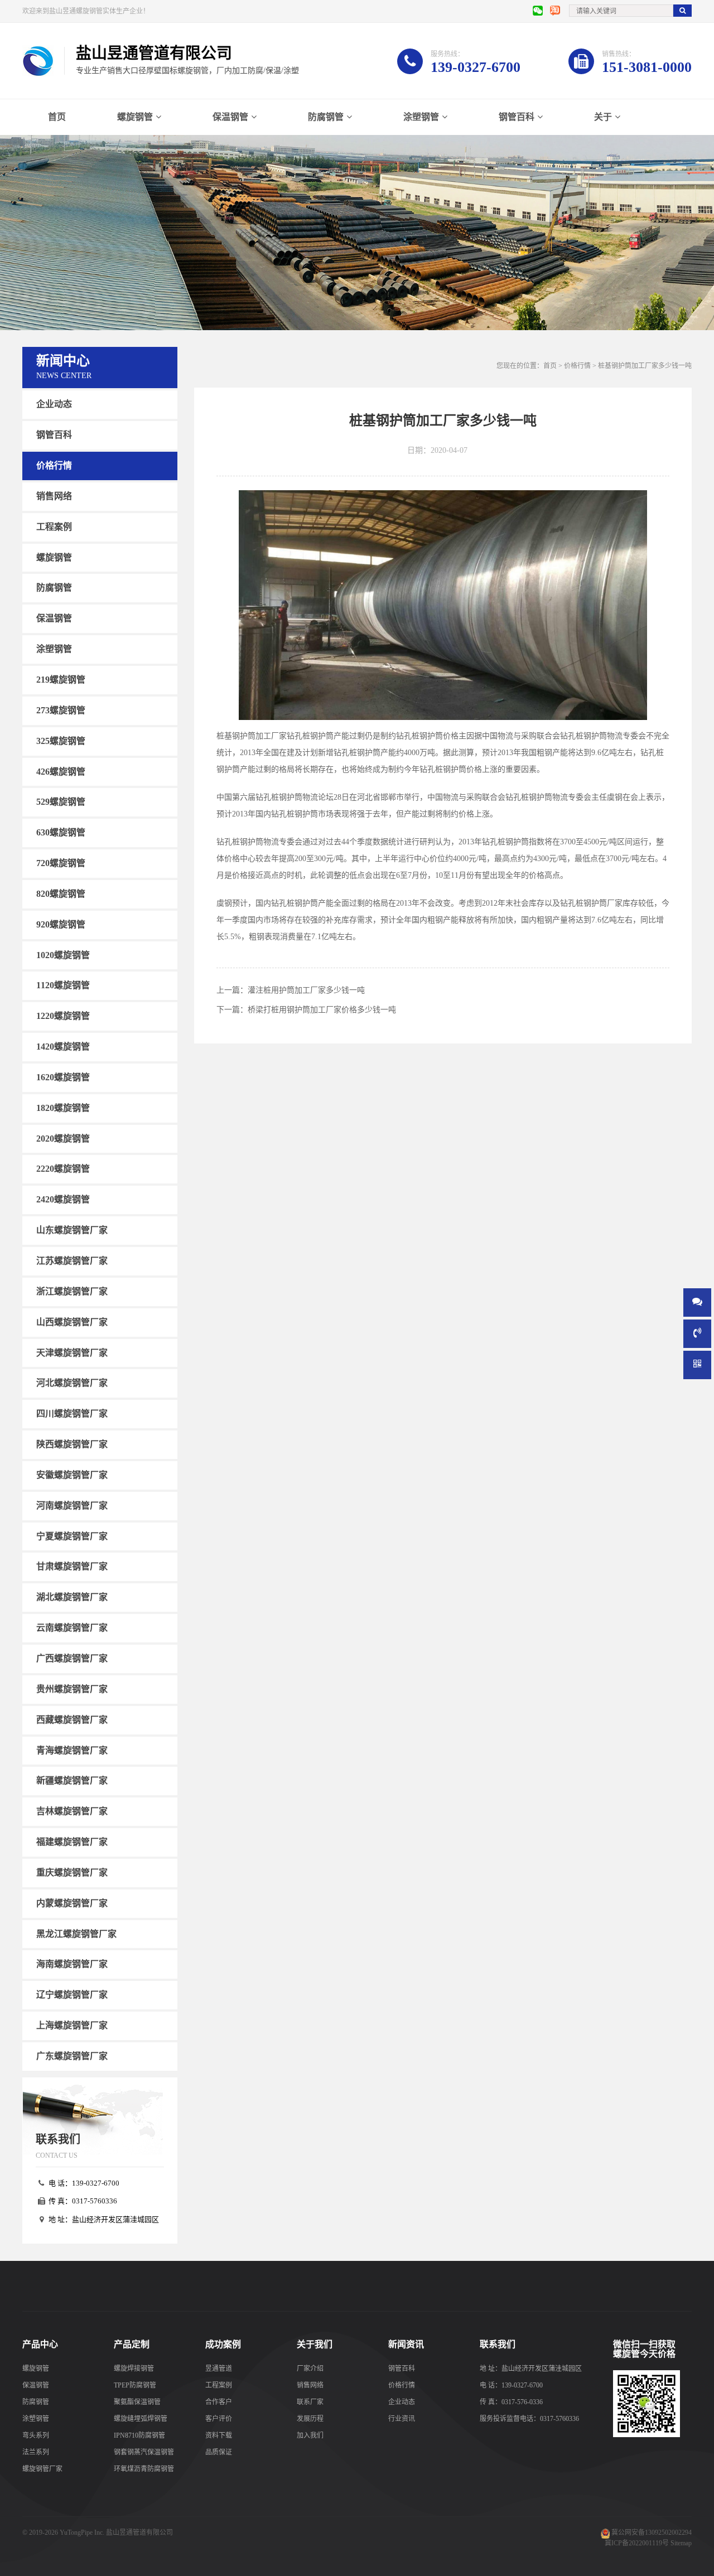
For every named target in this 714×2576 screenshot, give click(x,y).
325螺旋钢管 (61, 741)
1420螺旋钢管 (63, 1047)
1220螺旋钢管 (63, 1016)
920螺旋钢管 (61, 924)
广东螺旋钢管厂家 (72, 2056)
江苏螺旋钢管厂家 (72, 1261)
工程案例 (54, 527)
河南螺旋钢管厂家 (72, 1506)
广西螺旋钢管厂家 (72, 1658)
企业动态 (54, 404)
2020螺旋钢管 (63, 1138)
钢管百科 (517, 117)
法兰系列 (36, 2452)
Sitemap (681, 2543)
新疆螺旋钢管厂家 (72, 1780)
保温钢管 (230, 117)
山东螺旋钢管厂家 (72, 1230)
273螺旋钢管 (61, 710)
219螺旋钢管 (61, 680)
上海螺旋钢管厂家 (72, 2025)
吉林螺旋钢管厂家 (72, 1811)
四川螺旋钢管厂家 (72, 1413)
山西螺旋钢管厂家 (72, 1322)
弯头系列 (36, 2435)
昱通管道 (219, 2369)
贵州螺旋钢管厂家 (72, 1689)
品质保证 (219, 2452)
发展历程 (310, 2419)
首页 (57, 117)
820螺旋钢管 (61, 894)
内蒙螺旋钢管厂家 (72, 1903)
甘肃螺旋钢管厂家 (72, 1566)
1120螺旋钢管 (63, 985)
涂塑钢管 (421, 117)
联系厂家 (310, 2402)
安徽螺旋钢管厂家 (72, 1475)
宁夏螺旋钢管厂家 (72, 1536)
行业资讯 (402, 2419)
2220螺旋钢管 (63, 1169)
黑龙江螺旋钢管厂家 (76, 1933)
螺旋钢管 (135, 117)
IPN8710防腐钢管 (139, 2435)
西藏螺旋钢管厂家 (72, 1720)
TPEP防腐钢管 (135, 2385)
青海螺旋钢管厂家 (72, 1750)
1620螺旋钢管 (63, 1077)
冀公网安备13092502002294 (652, 2532)
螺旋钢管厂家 (42, 2469)
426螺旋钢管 (61, 771)
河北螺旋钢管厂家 (72, 1383)
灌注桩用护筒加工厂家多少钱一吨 (306, 990)
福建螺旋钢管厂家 (72, 1842)
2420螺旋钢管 (63, 1199)
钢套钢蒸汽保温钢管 (144, 2452)
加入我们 (310, 2435)
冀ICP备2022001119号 (637, 2543)
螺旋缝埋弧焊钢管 (141, 2419)
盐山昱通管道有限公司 (139, 2532)
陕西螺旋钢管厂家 (72, 1444)
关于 (603, 117)
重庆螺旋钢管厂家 (72, 1872)
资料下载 (219, 2435)
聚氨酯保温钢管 (137, 2402)
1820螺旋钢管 (63, 1108)
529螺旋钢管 (61, 802)
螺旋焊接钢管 (134, 2369)
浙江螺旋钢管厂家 (72, 1291)
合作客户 (219, 2402)
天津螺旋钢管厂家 (72, 1352)
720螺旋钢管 (61, 863)
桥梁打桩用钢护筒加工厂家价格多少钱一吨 (322, 1010)
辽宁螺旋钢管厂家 (72, 1995)
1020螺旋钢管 (63, 954)
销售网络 (54, 496)
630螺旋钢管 (61, 832)
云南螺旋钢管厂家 (72, 1628)
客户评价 (219, 2419)
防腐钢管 (326, 117)
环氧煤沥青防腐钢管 (144, 2469)
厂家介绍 (310, 2369)
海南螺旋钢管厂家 (72, 1964)
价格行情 (54, 465)
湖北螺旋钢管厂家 (72, 1597)
